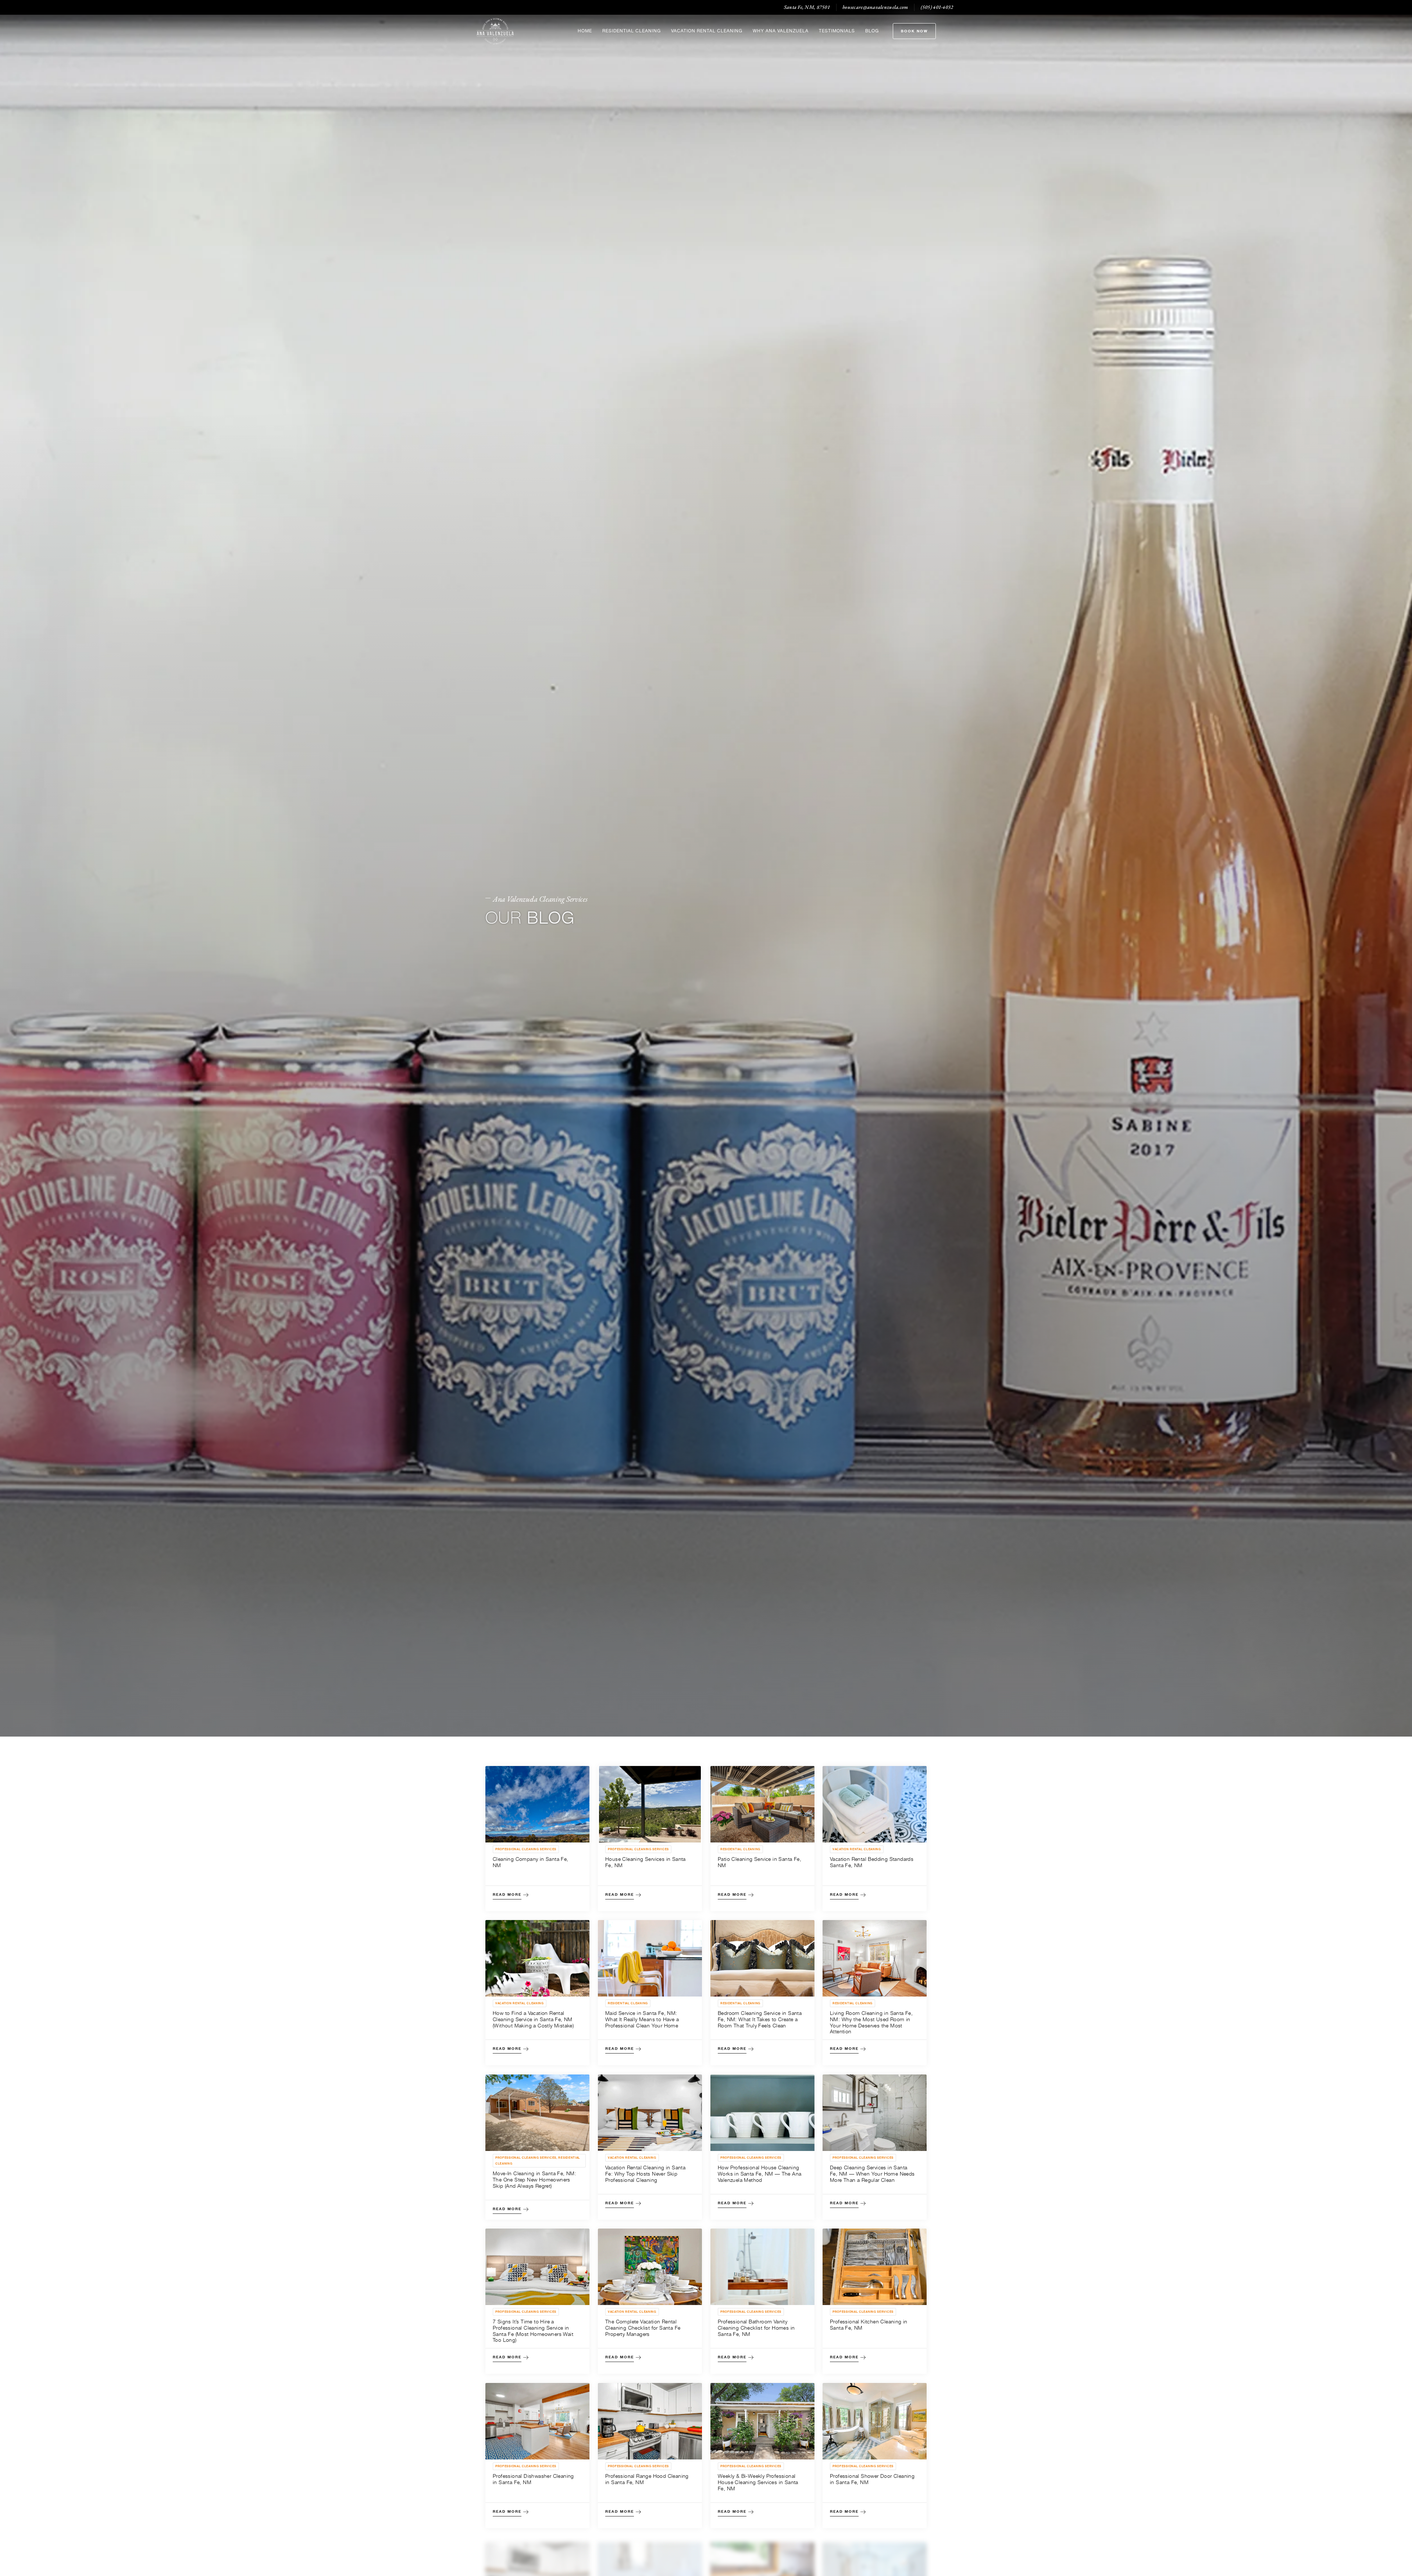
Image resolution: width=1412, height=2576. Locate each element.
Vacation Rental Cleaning (707, 31)
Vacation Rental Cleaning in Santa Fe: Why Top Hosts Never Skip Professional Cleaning (645, 2174)
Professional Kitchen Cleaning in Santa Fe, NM (869, 2325)
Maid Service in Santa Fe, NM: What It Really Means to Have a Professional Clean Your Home (642, 2019)
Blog (872, 31)
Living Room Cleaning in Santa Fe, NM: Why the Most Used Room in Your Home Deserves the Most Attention (871, 2022)
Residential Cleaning (632, 31)
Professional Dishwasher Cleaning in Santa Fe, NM (533, 2479)
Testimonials (837, 31)
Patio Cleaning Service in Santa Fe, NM (760, 1862)
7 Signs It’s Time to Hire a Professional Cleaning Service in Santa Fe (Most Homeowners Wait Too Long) (533, 2331)
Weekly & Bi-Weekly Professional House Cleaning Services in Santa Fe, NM (758, 2482)
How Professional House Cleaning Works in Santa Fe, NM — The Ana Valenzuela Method (760, 2174)
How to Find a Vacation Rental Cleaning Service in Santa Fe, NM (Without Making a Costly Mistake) (533, 2019)
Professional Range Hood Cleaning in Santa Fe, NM (647, 2479)
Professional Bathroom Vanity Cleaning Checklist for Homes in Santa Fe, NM (756, 2328)
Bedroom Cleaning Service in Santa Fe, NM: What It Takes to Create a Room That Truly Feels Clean (760, 2019)
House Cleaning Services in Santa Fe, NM (646, 1862)
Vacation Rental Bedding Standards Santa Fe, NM (872, 1862)
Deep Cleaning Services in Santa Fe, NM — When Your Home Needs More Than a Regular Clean (872, 2174)
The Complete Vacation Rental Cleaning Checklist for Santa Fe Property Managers (643, 2328)
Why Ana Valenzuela (781, 31)
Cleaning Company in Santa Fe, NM (531, 1862)
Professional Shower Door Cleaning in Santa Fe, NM (872, 2479)
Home (585, 31)
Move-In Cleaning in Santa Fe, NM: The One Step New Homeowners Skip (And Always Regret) (534, 2179)
